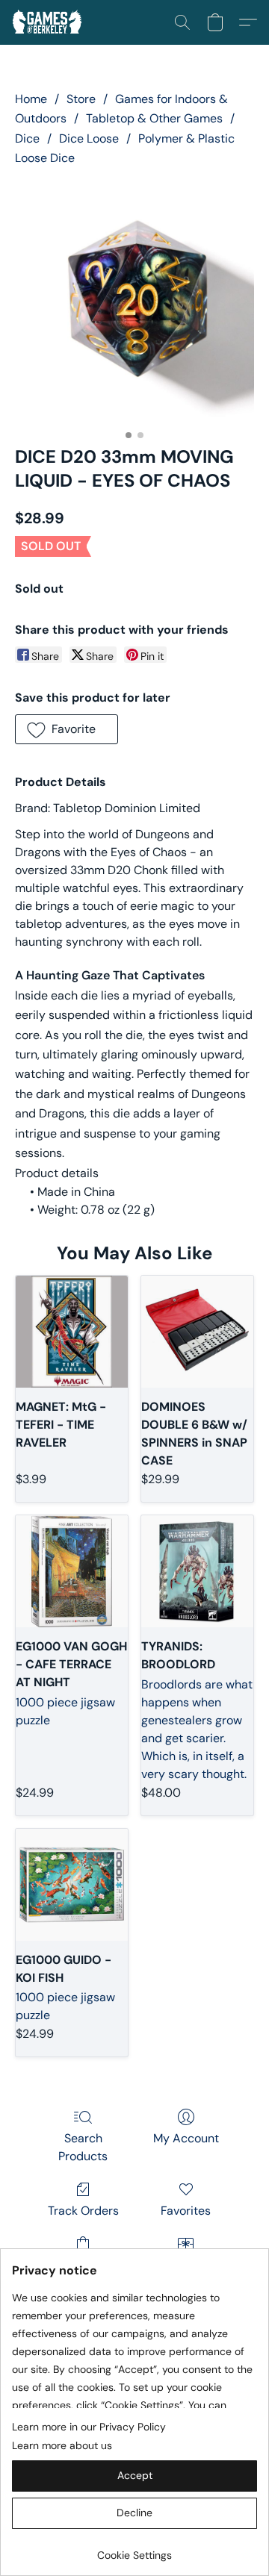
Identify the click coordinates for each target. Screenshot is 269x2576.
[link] (134, 2550)
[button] (49, 22)
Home (31, 99)
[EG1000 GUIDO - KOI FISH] (72, 1885)
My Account (186, 2138)
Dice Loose (89, 138)
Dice (27, 138)
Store (81, 99)
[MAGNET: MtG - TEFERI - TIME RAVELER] (72, 1332)
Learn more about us (62, 2445)
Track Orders (83, 2211)
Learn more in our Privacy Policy (89, 2427)
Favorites (186, 2211)
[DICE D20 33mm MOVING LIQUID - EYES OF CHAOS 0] (134, 303)
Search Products (83, 2147)
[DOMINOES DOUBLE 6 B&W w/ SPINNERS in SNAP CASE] (197, 1332)
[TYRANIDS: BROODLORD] (197, 1571)
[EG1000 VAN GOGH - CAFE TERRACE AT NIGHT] (72, 1571)
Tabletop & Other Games (154, 118)
